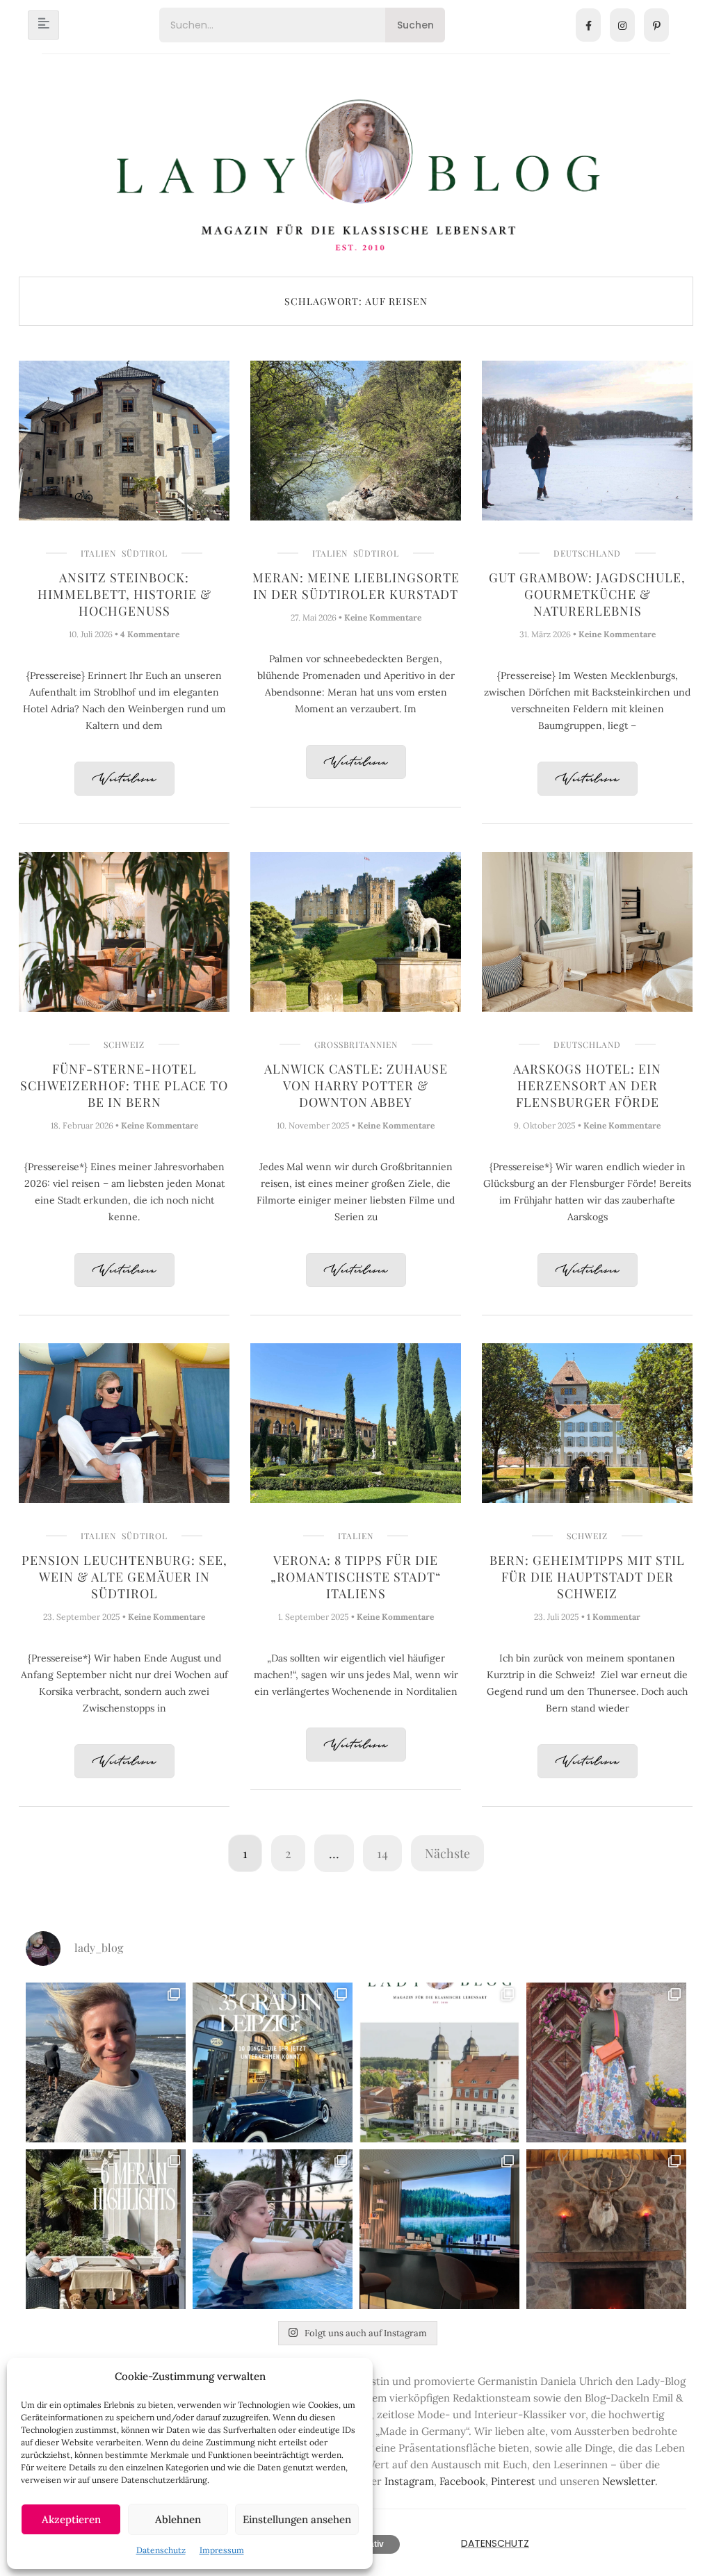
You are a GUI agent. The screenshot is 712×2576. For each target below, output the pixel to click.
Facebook (462, 2481)
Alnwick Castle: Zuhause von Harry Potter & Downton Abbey (356, 1085)
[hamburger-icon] (43, 25)
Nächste (447, 1853)
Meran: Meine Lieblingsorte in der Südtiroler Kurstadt (356, 586)
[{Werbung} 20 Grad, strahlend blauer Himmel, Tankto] (273, 2229)
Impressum (222, 2550)
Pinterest (513, 2481)
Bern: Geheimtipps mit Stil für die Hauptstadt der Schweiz (587, 1577)
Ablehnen (178, 2519)
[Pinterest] (656, 25)
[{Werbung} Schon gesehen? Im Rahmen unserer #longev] (439, 2229)
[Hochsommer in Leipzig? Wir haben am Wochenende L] (273, 2062)
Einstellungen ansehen (297, 2519)
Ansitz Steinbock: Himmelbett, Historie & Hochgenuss (124, 594)
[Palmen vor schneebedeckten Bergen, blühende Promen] (106, 2229)
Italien (98, 553)
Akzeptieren (71, 2519)
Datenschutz (161, 2550)
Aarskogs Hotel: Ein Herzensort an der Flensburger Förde (587, 1085)
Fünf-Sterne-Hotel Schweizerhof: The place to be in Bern (124, 1085)
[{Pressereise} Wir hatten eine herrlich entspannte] (106, 2062)
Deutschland (587, 553)
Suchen (415, 25)
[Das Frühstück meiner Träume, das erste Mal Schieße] (606, 2229)
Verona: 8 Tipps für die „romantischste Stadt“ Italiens (356, 1577)
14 (382, 1853)
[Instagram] (622, 25)
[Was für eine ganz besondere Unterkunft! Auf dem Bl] (606, 2062)
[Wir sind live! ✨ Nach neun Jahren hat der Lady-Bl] (439, 2062)
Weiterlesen (124, 779)
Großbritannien (356, 1044)
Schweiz (124, 1044)
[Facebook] (588, 25)
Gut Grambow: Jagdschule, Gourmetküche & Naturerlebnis (587, 594)
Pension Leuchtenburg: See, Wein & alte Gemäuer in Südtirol (124, 1577)
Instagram (409, 2481)
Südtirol (145, 553)
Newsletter (629, 2481)
